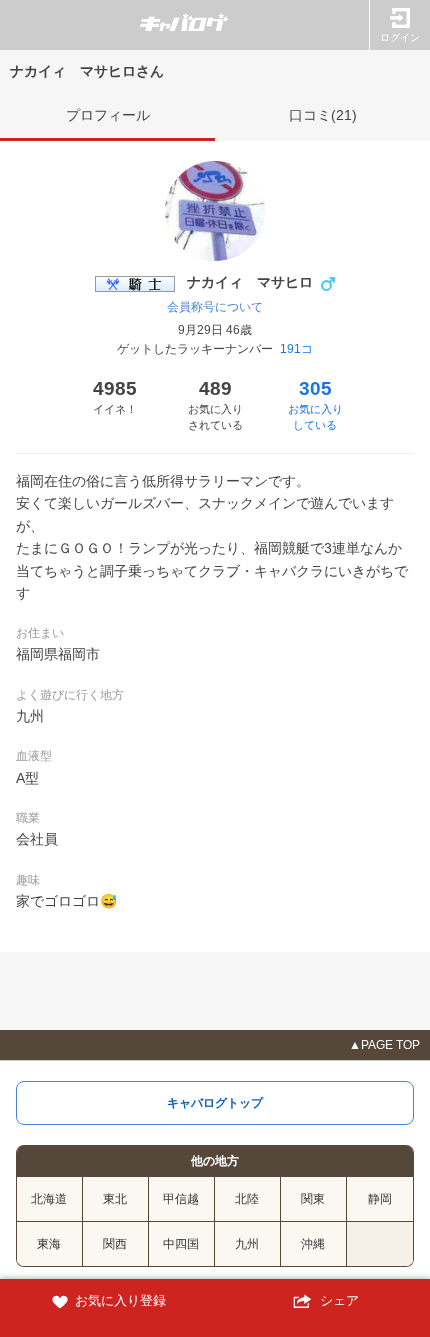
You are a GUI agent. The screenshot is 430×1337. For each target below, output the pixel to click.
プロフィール (108, 115)
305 (315, 404)
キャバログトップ (215, 1103)
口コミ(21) (323, 115)
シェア (337, 1300)
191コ (296, 349)
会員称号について (215, 307)
